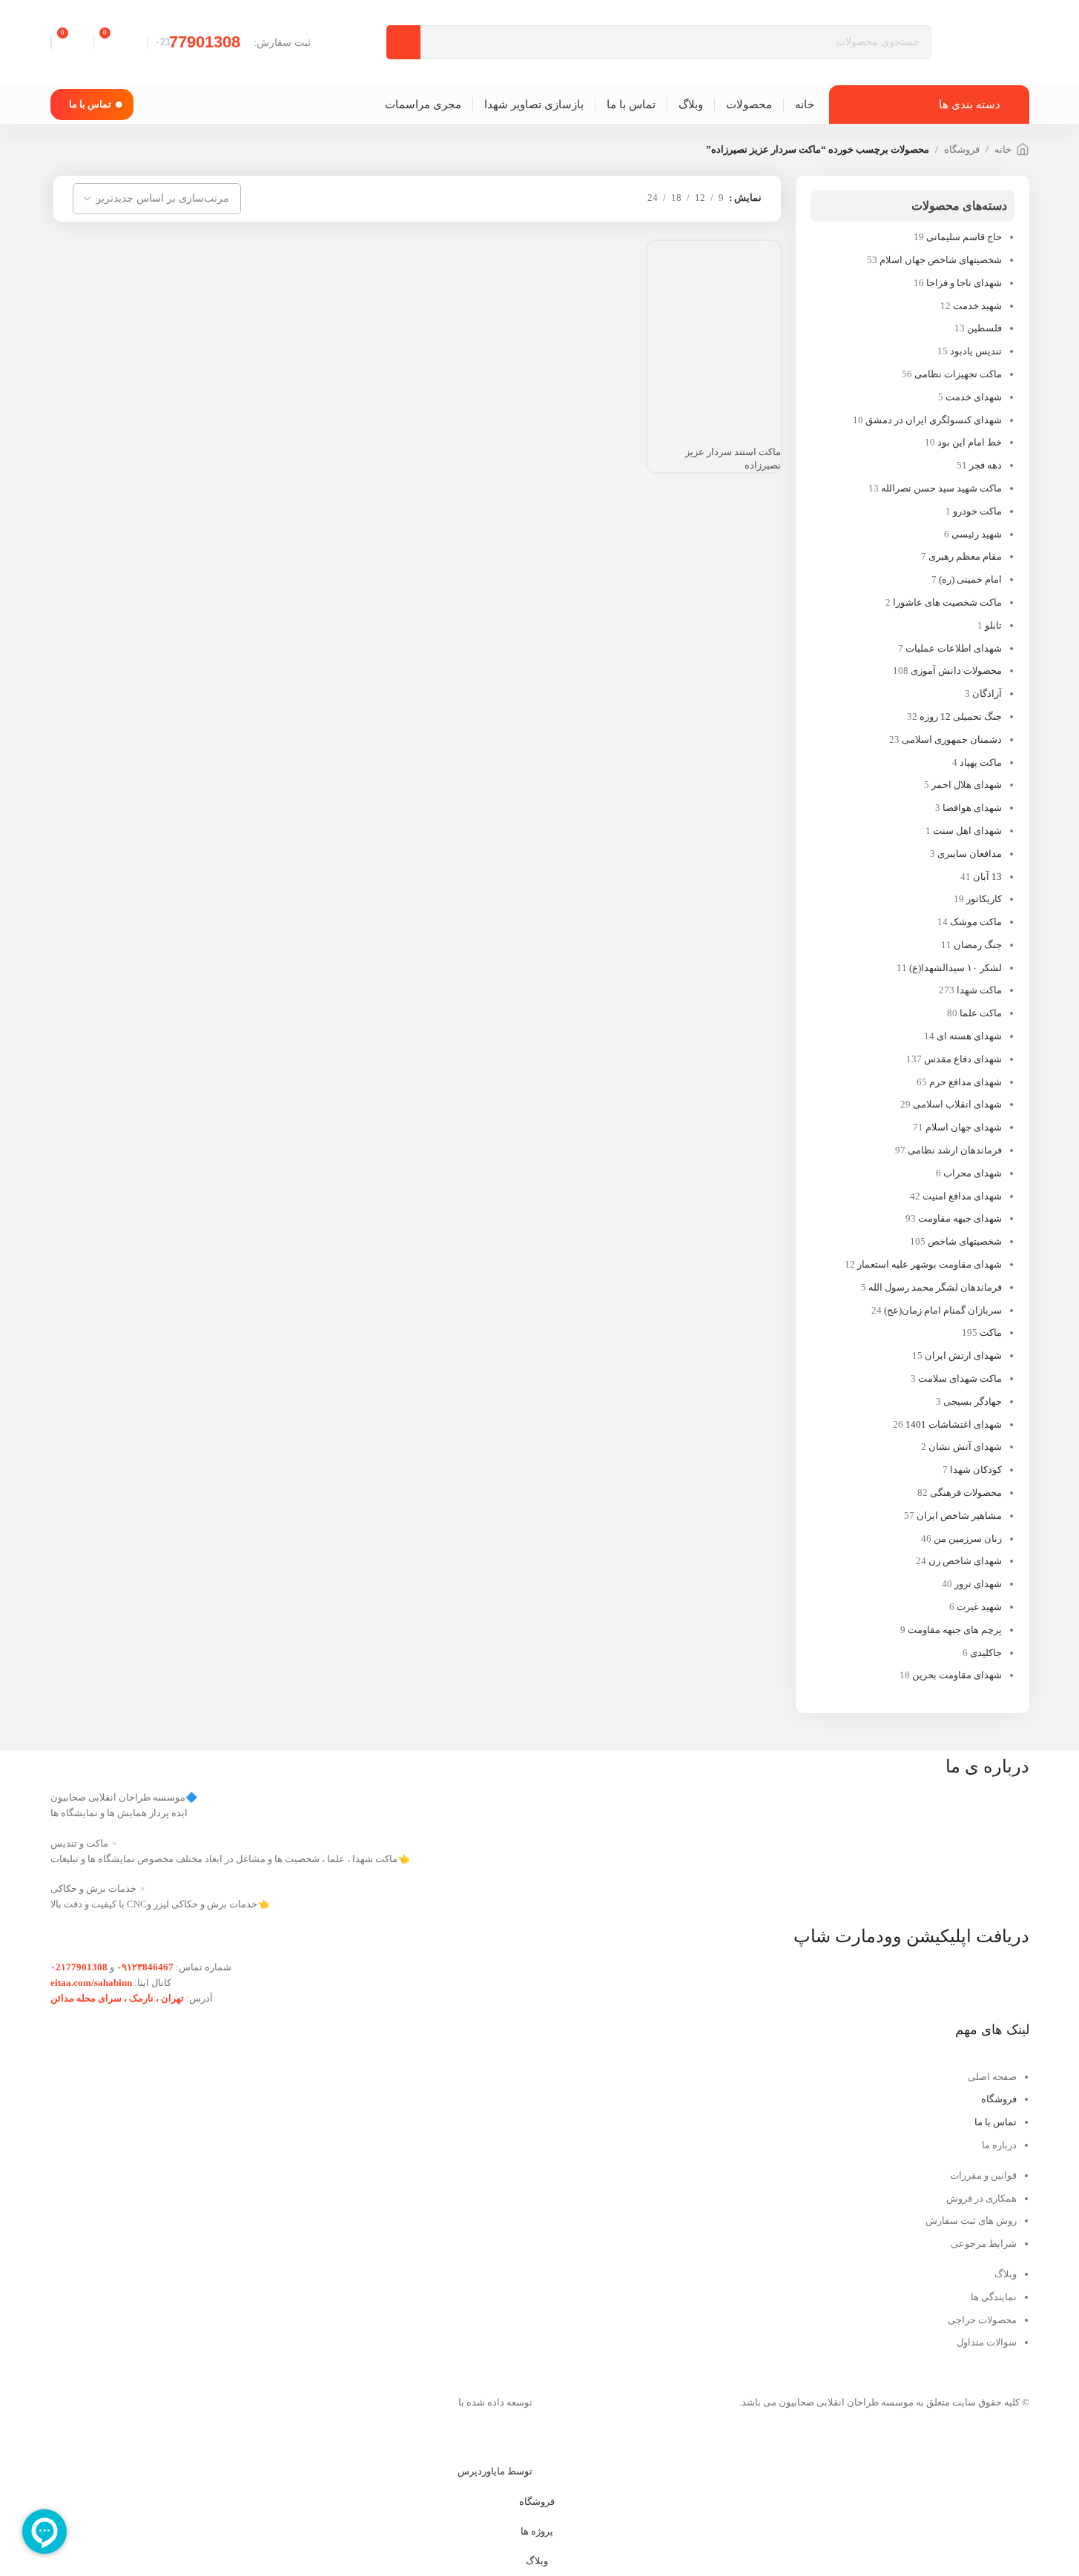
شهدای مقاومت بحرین (957, 1675)
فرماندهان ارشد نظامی (955, 1150)
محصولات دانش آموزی (956, 671)
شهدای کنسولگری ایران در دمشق (934, 420)
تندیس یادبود (976, 351)
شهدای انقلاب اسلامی (957, 1104)
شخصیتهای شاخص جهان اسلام (941, 260)
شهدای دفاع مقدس (963, 1059)
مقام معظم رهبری (965, 556)
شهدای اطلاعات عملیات (954, 648)
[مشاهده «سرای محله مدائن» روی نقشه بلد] (291, 2104)
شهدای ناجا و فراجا (964, 283)
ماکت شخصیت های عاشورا (947, 602)
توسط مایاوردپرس (495, 2471)
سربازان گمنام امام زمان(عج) (943, 1310)
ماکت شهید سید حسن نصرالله (941, 488)
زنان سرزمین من (968, 1539)
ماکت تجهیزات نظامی (958, 374)
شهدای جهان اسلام (964, 1127)
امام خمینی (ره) (970, 579)
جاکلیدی (986, 1653)
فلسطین (984, 328)
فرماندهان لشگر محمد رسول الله (935, 1287)
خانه (1003, 149)
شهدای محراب (973, 1173)
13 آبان (987, 877)
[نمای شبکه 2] (626, 198)
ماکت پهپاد (981, 762)
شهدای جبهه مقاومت (960, 1218)
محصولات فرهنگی (966, 1493)
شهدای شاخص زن (965, 1561)
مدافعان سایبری (970, 854)
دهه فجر (986, 465)
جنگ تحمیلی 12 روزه (961, 716)
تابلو (993, 625)
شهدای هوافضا (972, 808)
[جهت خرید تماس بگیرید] (762, 390)
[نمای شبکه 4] (582, 198)
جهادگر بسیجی (973, 1401)
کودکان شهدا (976, 1470)
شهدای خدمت (974, 397)
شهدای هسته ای (969, 1036)
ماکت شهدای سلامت (960, 1378)
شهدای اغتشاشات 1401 (954, 1424)
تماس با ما (90, 104)
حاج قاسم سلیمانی (964, 237)
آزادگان (987, 693)
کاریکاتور (984, 899)
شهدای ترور (978, 1584)
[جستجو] (403, 42)
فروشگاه (962, 149)
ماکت (991, 1332)
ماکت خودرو (977, 511)
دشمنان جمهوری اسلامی (952, 739)
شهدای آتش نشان (965, 1447)
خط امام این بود (970, 442)
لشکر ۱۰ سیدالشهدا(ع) (956, 968)
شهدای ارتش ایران (963, 1355)
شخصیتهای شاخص (965, 1241)
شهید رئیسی (977, 534)
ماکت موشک (976, 922)
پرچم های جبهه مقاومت (955, 1630)
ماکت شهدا (979, 990)
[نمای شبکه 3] (604, 198)
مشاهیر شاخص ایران (959, 1516)
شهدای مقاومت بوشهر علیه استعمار (930, 1264)
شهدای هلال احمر (967, 785)
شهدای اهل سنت (967, 831)
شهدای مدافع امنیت (962, 1196)
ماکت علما (981, 1013)
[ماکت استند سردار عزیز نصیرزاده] (714, 306)
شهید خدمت (977, 306)
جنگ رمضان (978, 945)
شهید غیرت (979, 1607)
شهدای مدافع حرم (966, 1082)
